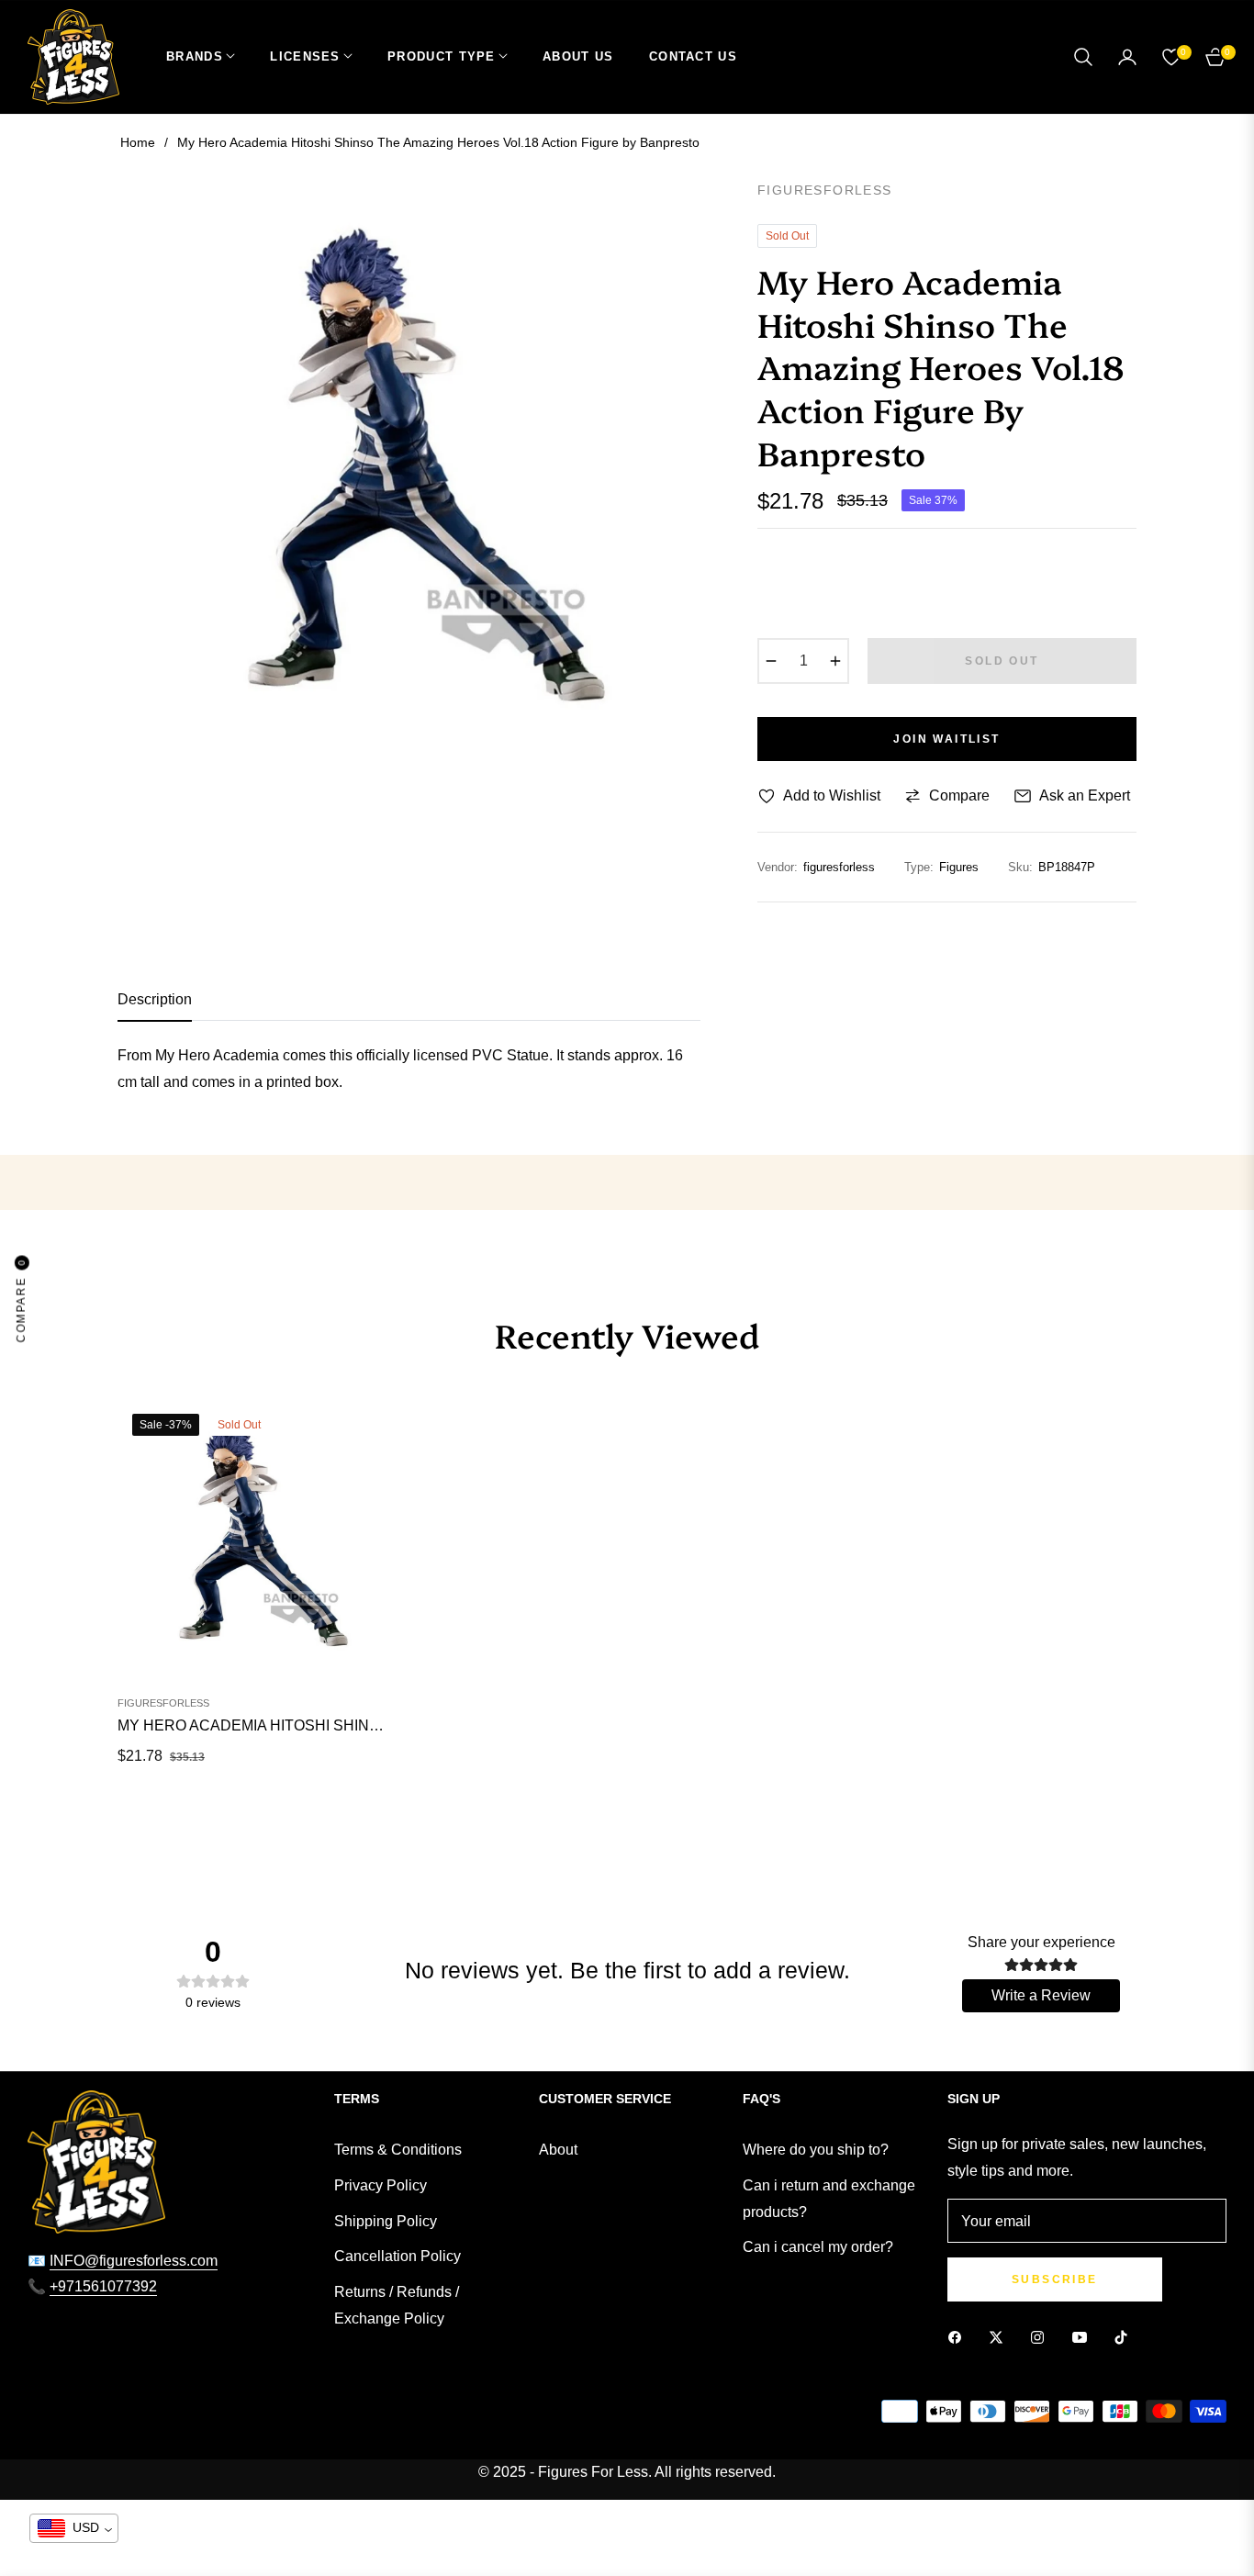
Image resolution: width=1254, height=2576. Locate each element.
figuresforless (163, 1703)
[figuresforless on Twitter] (1001, 2337)
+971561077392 (103, 2286)
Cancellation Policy (397, 2256)
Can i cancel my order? (818, 2247)
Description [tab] (155, 999)
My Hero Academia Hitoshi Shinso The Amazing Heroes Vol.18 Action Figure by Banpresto (255, 1725)
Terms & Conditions (398, 2150)
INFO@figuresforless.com (134, 2261)
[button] (1083, 57)
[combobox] (74, 2528)
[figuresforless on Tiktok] (1125, 2337)
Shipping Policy (386, 2221)
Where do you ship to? (816, 2150)
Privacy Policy (381, 2185)
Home (138, 142)
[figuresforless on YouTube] (1084, 2337)
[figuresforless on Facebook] (959, 2337)
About (558, 2150)
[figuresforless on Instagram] (1042, 2337)
